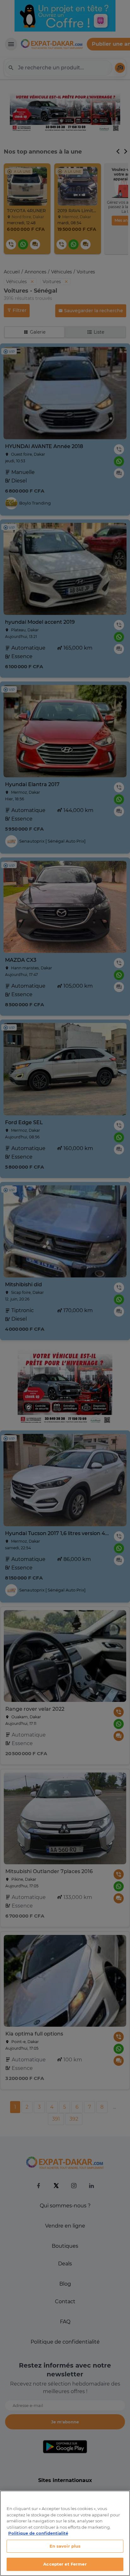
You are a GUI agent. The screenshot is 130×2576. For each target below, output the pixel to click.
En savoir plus (65, 2546)
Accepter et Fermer (65, 2564)
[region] (65, 2533)
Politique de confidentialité (38, 2533)
